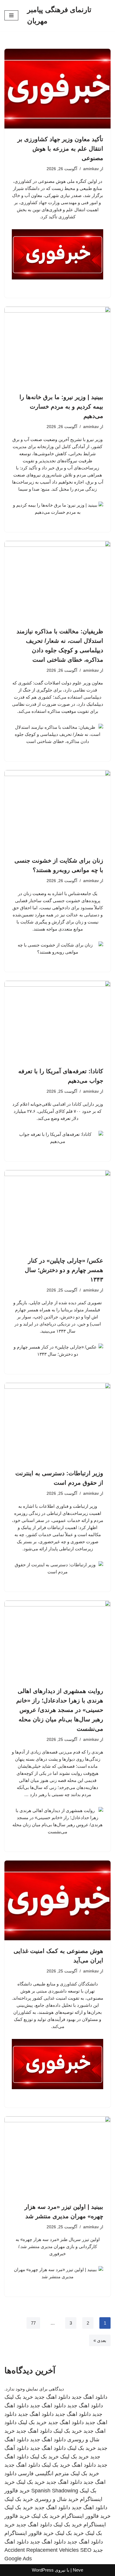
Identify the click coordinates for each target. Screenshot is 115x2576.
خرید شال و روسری (56, 2499)
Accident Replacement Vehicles (42, 2550)
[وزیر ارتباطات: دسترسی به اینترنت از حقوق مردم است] (57, 1423)
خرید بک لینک (19, 2397)
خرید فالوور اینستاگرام (86, 2516)
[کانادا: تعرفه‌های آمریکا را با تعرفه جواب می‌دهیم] (57, 1021)
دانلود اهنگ (84, 2465)
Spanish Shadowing (55, 2491)
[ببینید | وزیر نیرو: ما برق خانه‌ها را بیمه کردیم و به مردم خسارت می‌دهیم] (57, 347)
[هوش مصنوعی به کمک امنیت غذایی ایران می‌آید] (57, 1900)
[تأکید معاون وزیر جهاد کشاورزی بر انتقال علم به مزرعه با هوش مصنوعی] (57, 89)
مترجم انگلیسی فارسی (43, 2473)
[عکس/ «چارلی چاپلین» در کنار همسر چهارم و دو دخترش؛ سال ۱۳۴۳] (57, 1210)
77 (33, 2323)
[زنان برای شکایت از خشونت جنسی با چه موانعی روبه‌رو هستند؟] (57, 810)
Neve (78, 2570)
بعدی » (100, 2340)
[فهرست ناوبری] (11, 15)
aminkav (91, 169)
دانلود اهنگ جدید (89, 2397)
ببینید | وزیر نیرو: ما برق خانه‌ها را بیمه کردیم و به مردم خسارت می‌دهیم (61, 406)
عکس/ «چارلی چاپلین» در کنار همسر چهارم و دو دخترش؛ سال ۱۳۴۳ (64, 1270)
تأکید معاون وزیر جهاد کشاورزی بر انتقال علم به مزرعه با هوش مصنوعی (60, 149)
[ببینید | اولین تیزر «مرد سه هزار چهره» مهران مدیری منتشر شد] (57, 2156)
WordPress (43, 2570)
